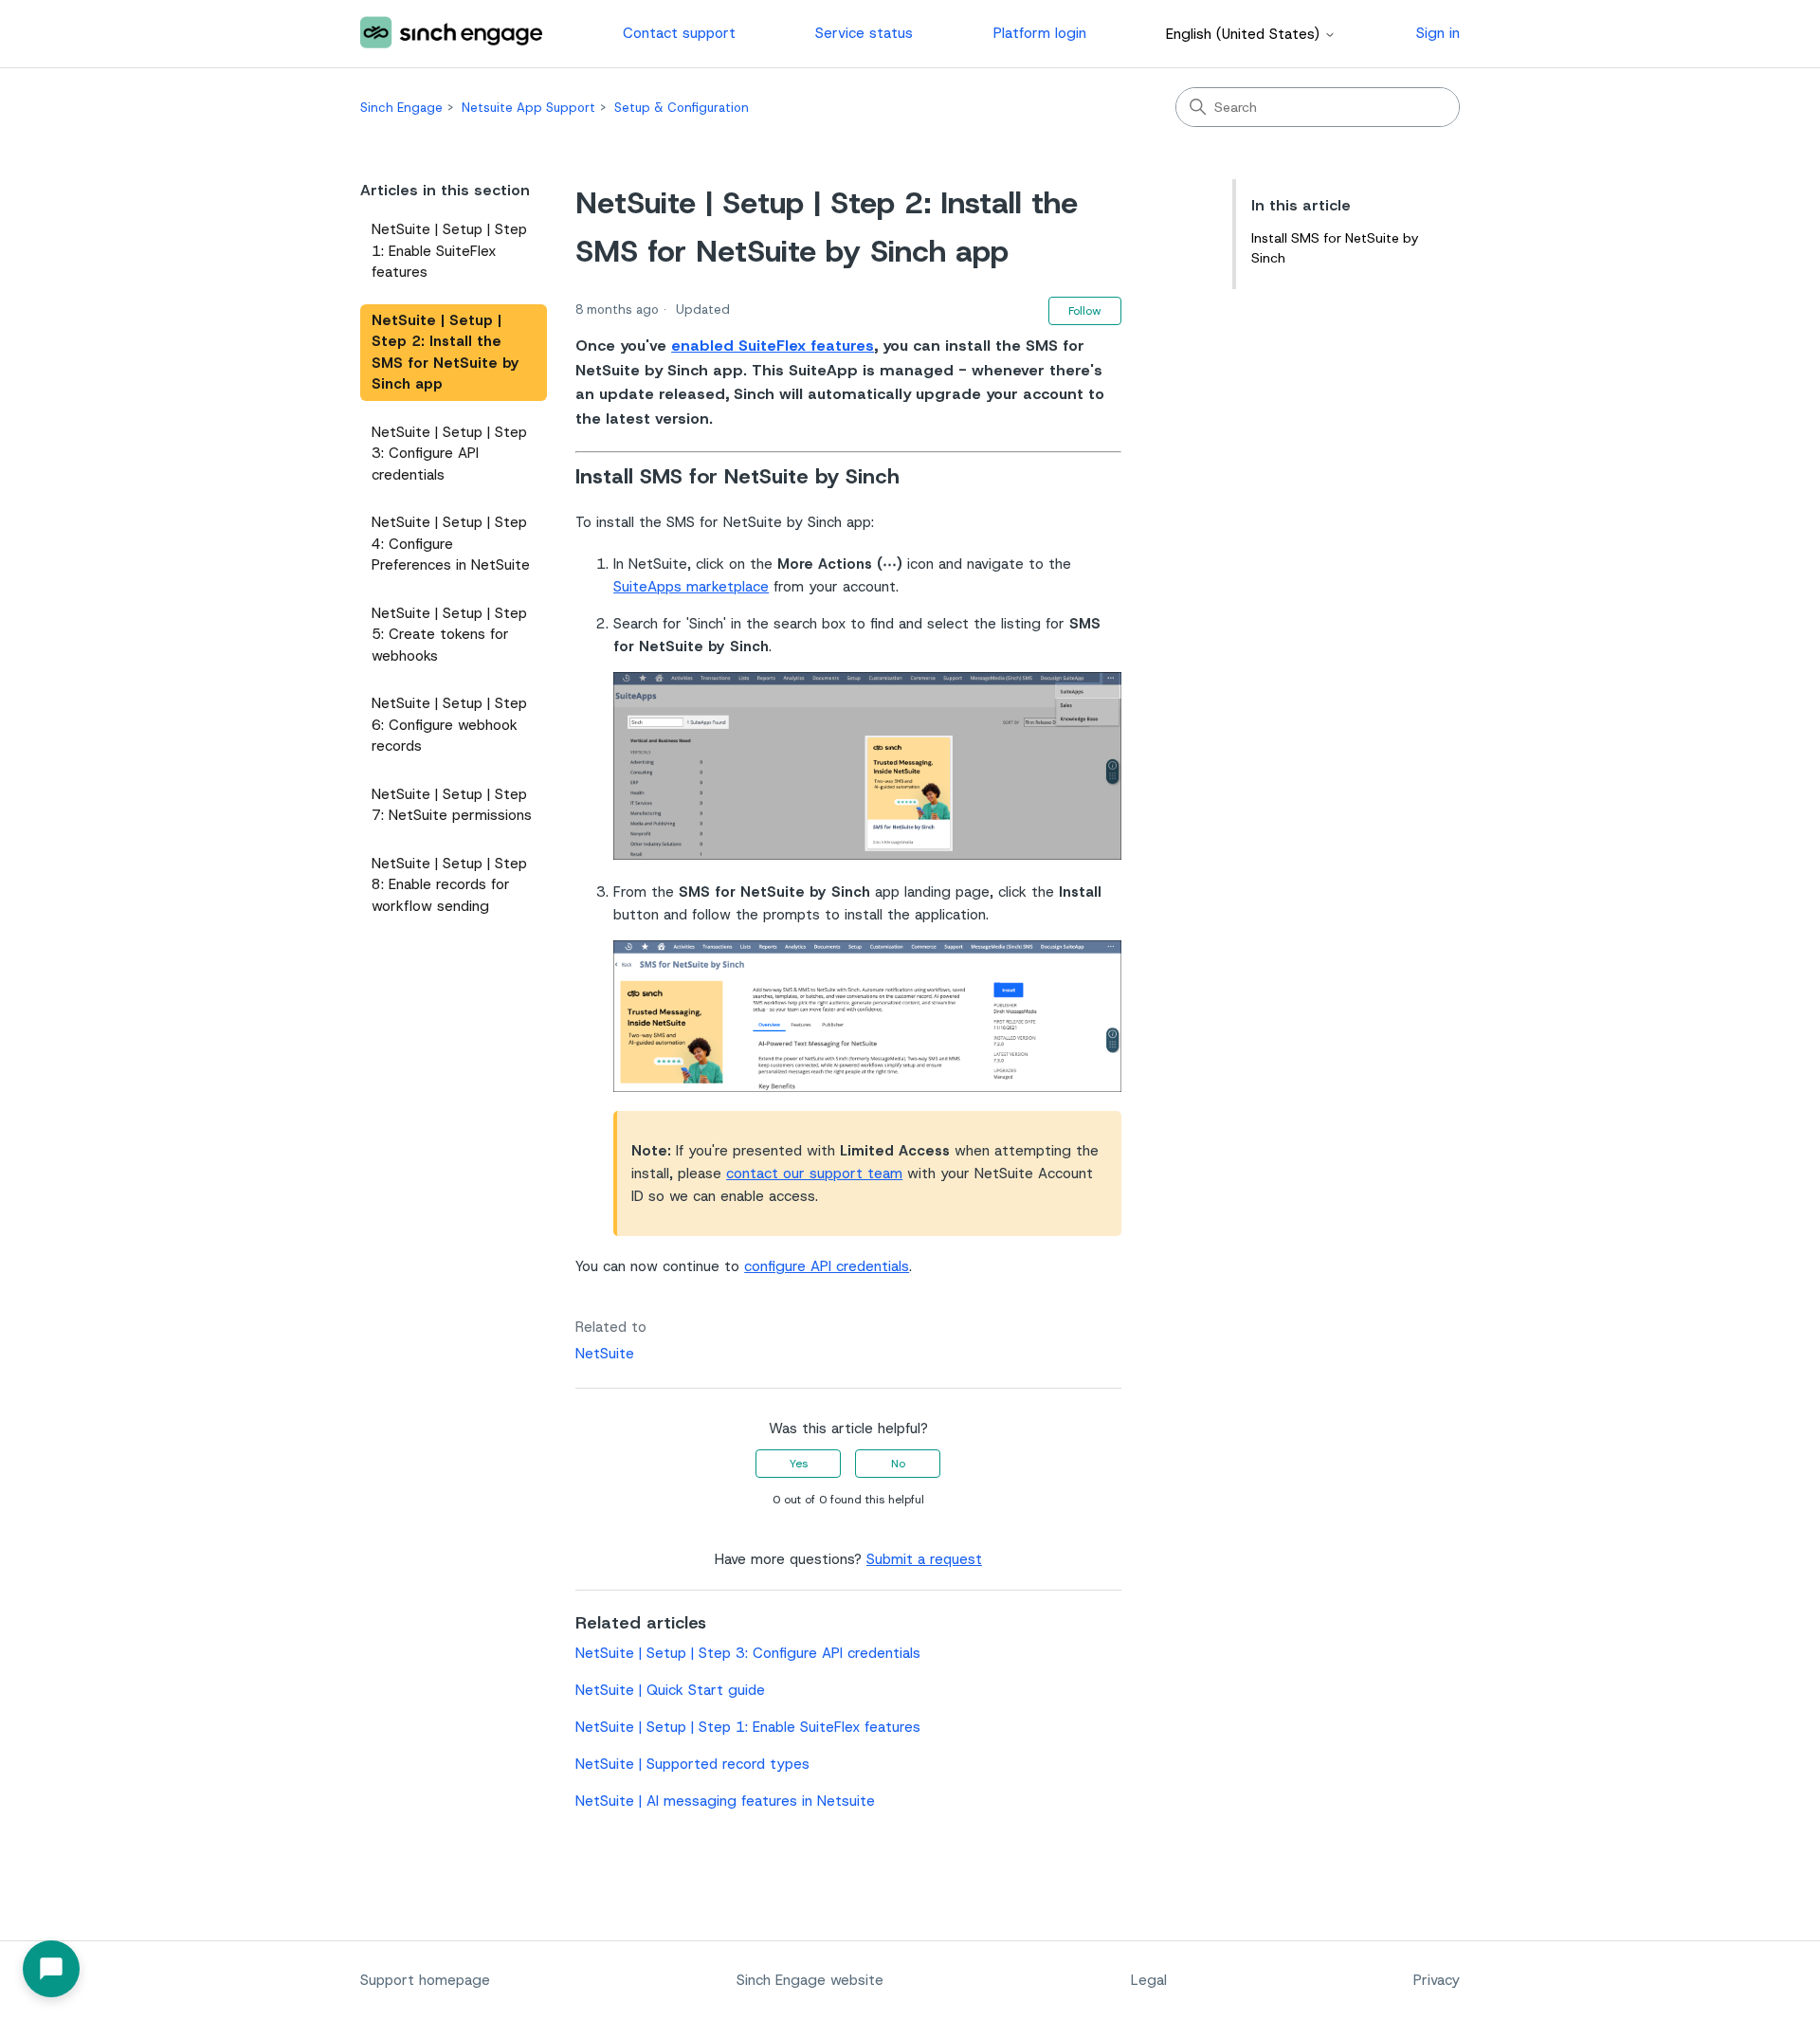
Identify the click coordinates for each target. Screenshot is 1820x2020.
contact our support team (814, 1174)
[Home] (451, 34)
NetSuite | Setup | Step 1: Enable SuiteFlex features (449, 251)
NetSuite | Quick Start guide (670, 1690)
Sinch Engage (401, 108)
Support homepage (425, 1980)
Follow (1085, 311)
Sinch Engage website (810, 1980)
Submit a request (924, 1559)
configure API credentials (827, 1266)
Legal (1149, 1980)
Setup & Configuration (682, 108)
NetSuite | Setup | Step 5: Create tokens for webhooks (449, 635)
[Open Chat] (51, 1969)
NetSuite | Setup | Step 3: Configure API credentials (449, 454)
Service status (864, 33)
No (898, 1464)
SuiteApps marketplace (691, 587)
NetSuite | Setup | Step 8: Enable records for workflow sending (449, 885)
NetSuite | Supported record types (692, 1764)
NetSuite (605, 1354)
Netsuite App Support (528, 108)
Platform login (1040, 33)
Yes (799, 1464)
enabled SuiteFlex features (773, 346)
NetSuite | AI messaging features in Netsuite (725, 1801)
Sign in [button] (1438, 33)
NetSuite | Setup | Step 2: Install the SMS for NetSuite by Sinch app (446, 353)
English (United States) (1245, 35)
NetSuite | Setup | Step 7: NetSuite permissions (452, 805)
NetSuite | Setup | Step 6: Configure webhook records (449, 725)
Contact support (679, 33)
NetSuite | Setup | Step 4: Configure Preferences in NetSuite (451, 544)
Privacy (1437, 1980)
